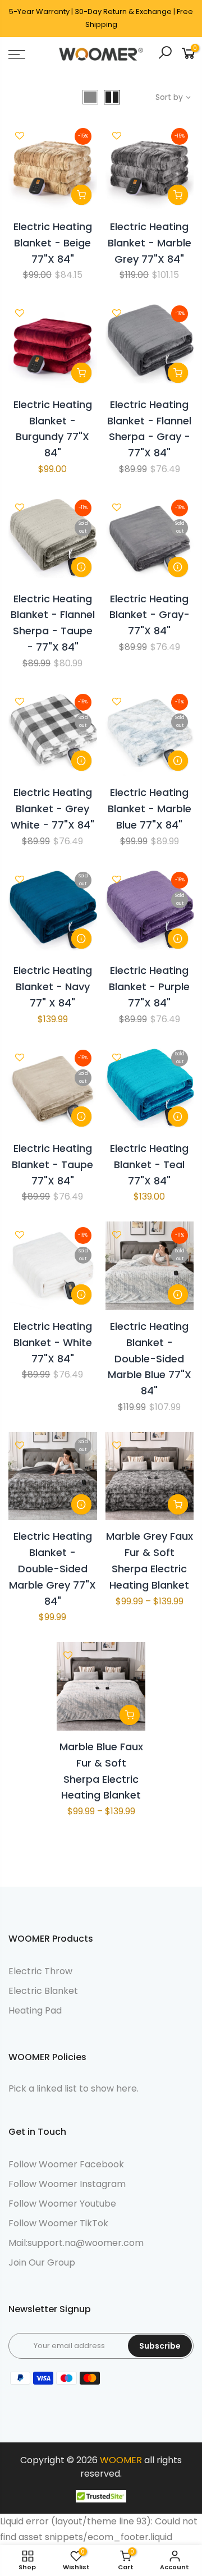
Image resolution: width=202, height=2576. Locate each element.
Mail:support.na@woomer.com (76, 2243)
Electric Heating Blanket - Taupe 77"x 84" (52, 1165)
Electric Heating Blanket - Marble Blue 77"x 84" (150, 809)
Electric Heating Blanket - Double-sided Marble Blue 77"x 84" (150, 1358)
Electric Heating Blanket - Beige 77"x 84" (53, 243)
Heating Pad (35, 2010)
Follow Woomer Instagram (67, 2184)
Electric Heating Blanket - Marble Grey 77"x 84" (150, 243)
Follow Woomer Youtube (62, 2204)
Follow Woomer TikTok (58, 2223)
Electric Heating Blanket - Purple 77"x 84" (149, 987)
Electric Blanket (43, 1991)
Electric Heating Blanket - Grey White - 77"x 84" (52, 809)
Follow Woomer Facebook (66, 2164)
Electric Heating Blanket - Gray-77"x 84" (150, 615)
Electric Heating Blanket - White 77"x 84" (53, 1342)
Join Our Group (42, 2262)
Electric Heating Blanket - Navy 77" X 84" (53, 987)
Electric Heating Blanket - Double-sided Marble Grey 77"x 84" (52, 1568)
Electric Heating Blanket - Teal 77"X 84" (149, 1165)
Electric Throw (40, 1971)
